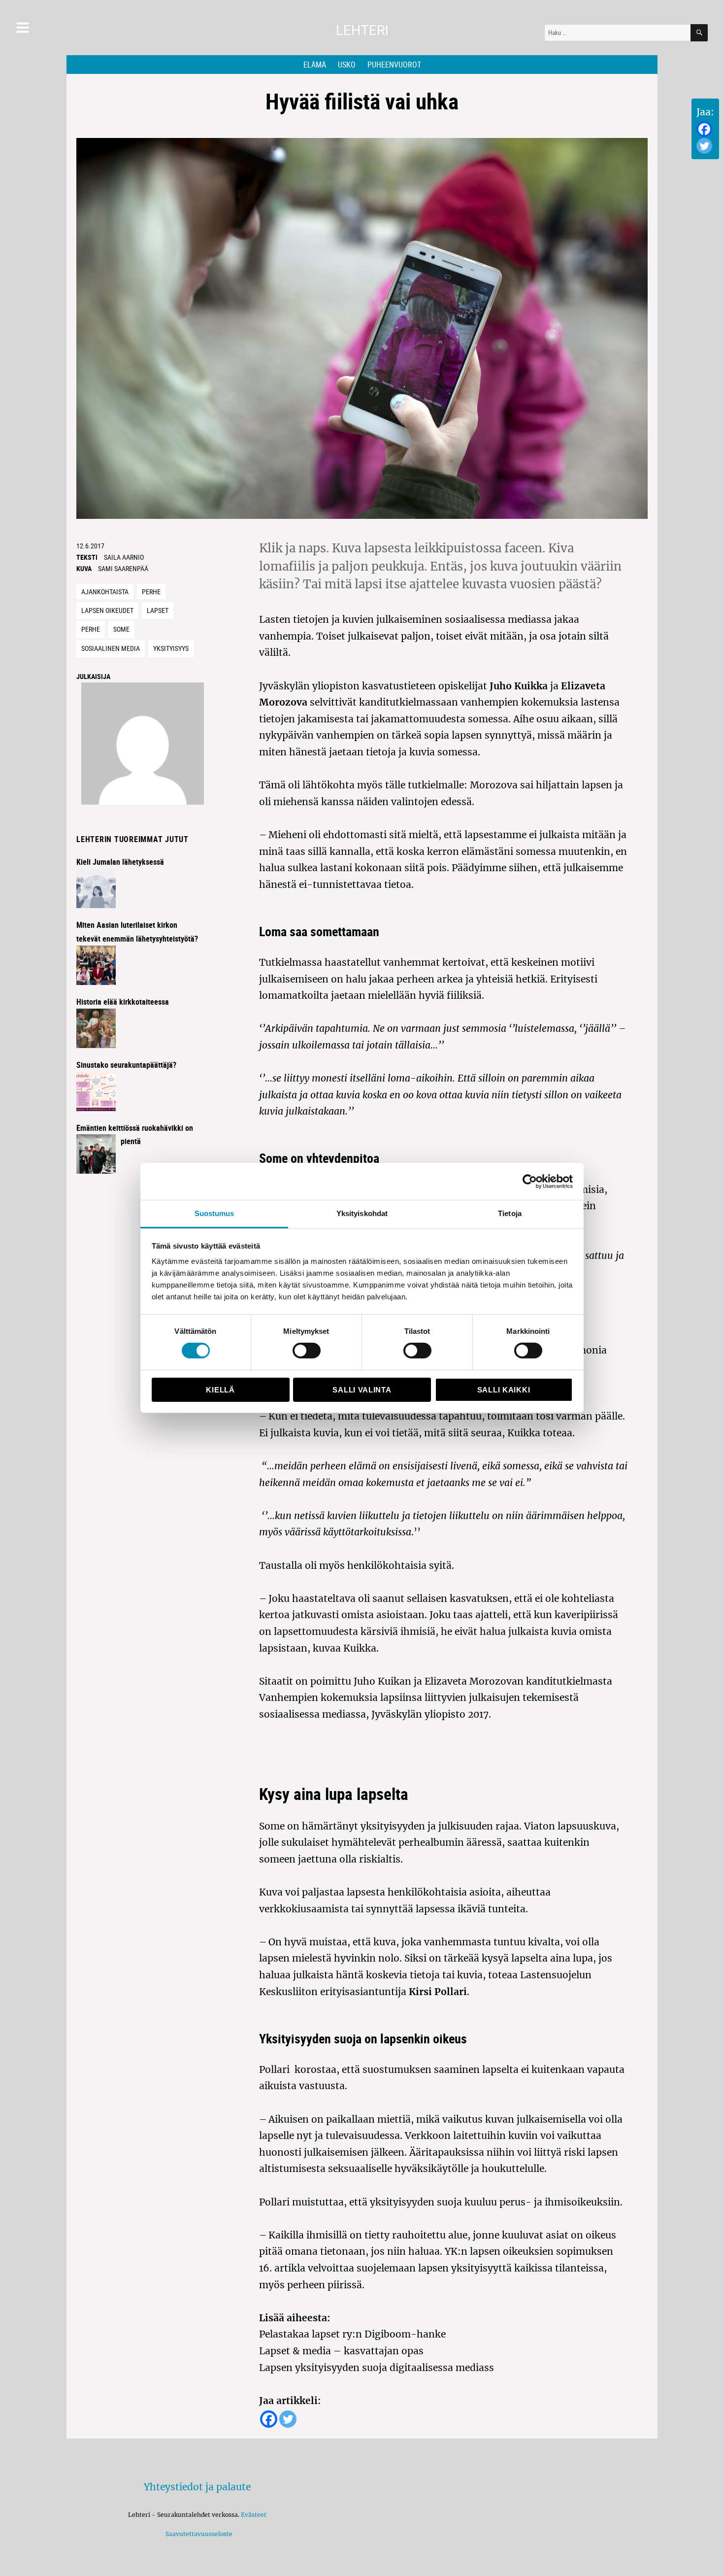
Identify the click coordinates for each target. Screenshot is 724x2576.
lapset (158, 610)
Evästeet (254, 2515)
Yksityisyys (171, 648)
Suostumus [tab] (214, 1213)
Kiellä (220, 1390)
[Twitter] (704, 146)
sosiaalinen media (111, 648)
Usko (347, 65)
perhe (91, 629)
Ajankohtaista (105, 592)
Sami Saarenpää (123, 568)
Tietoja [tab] (510, 1213)
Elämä (315, 65)
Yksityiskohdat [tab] (362, 1213)
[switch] (307, 1351)
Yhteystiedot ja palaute (197, 2487)
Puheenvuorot (394, 65)
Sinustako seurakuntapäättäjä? (126, 1065)
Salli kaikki (504, 1390)
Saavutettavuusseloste (197, 2534)
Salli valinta (362, 1390)
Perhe (151, 592)
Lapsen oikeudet (107, 610)
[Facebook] (704, 129)
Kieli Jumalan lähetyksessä (120, 862)
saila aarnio (124, 557)
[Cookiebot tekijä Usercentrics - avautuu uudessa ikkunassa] (530, 1181)
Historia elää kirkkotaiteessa (123, 1002)
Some (121, 629)
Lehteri (362, 30)
